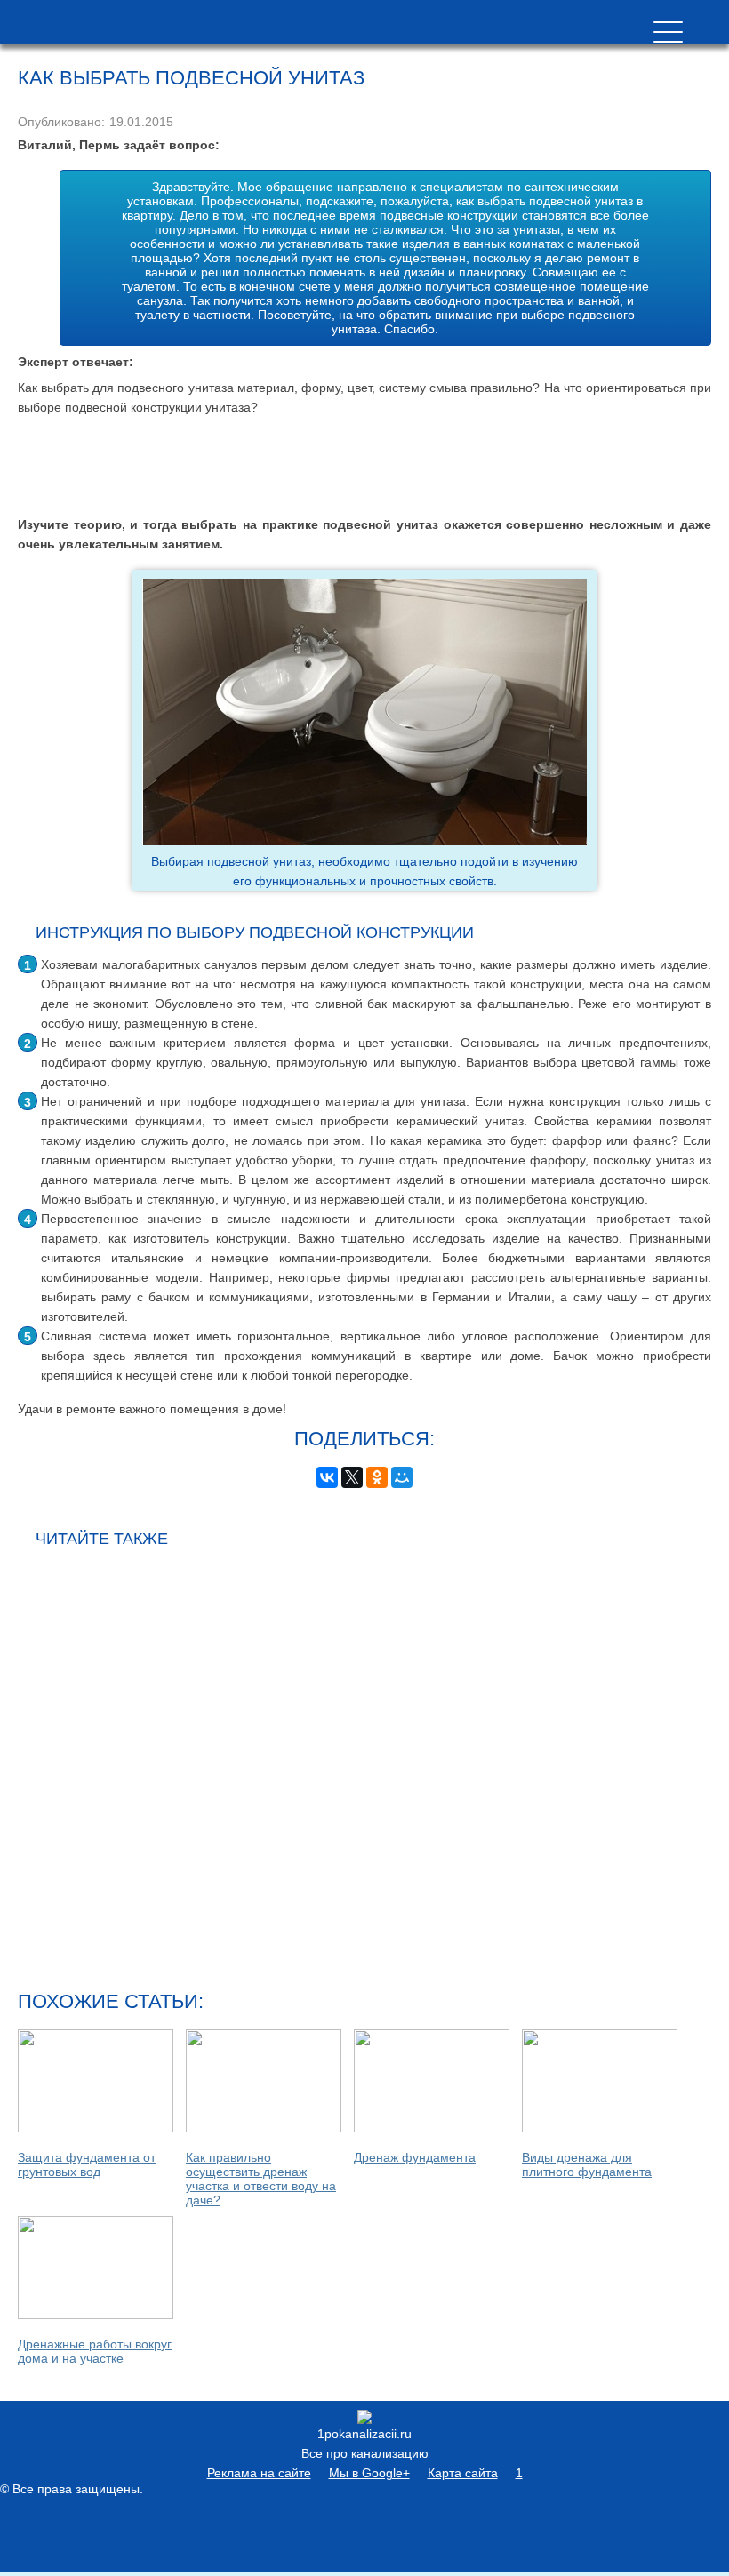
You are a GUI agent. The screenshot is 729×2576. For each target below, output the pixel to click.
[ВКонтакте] (327, 1477)
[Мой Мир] (402, 1477)
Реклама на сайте (259, 2473)
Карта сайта (463, 2473)
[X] (352, 1477)
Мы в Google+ (369, 2473)
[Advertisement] (364, 466)
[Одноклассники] (377, 1477)
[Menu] (668, 32)
